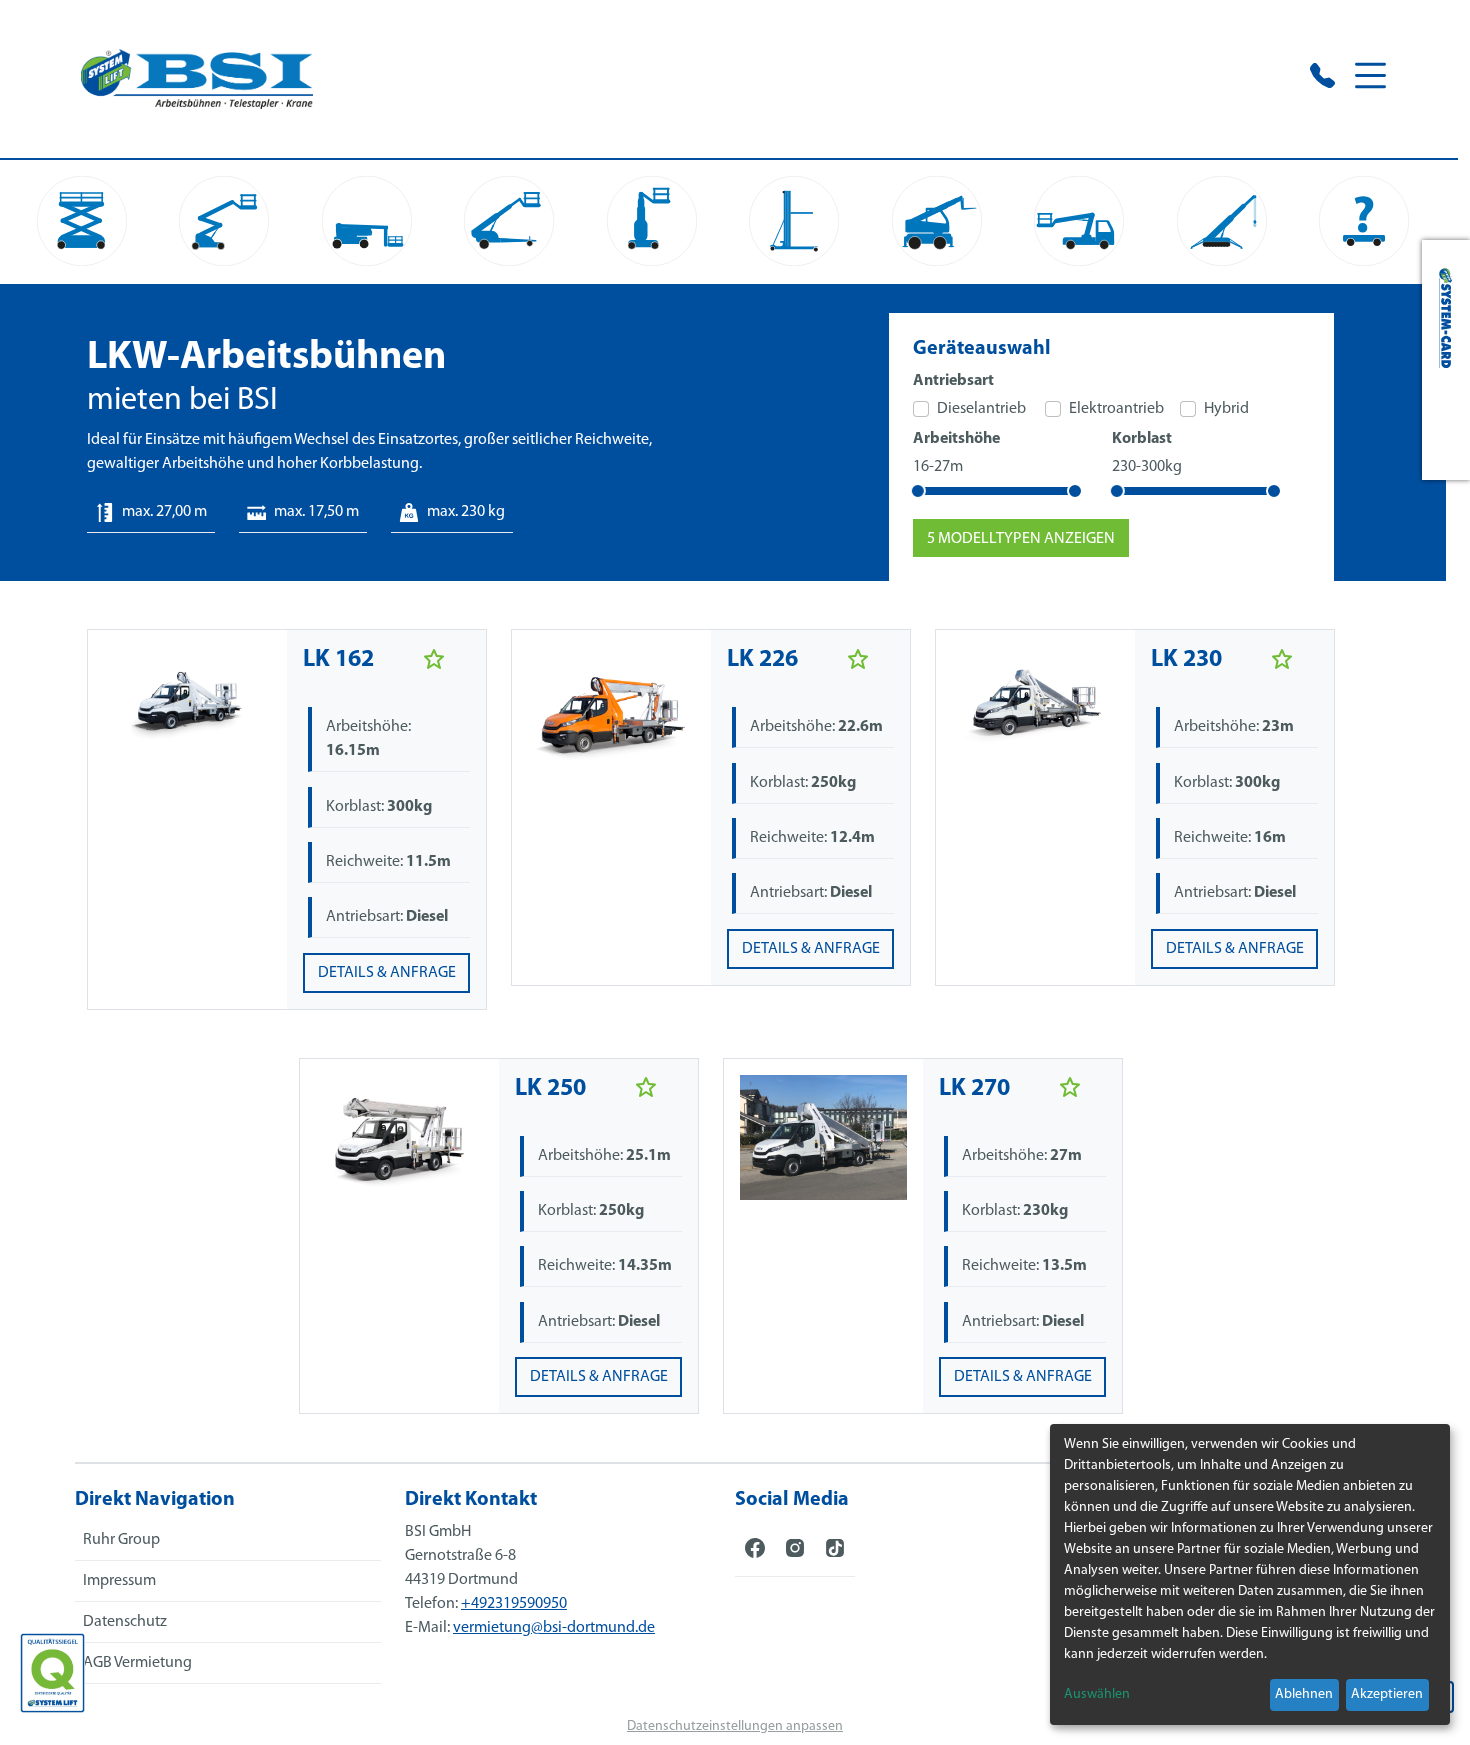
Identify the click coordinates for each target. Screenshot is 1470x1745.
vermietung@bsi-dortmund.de (554, 1628)
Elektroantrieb (1116, 409)
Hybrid (1226, 409)
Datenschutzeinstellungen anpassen (735, 1726)
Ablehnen (1304, 1694)
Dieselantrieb (981, 409)
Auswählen (1097, 1694)
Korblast (1142, 439)
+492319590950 (514, 1604)
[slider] (918, 491)
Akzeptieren (1387, 1694)
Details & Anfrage (387, 973)
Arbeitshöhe (956, 439)
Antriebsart (953, 381)
